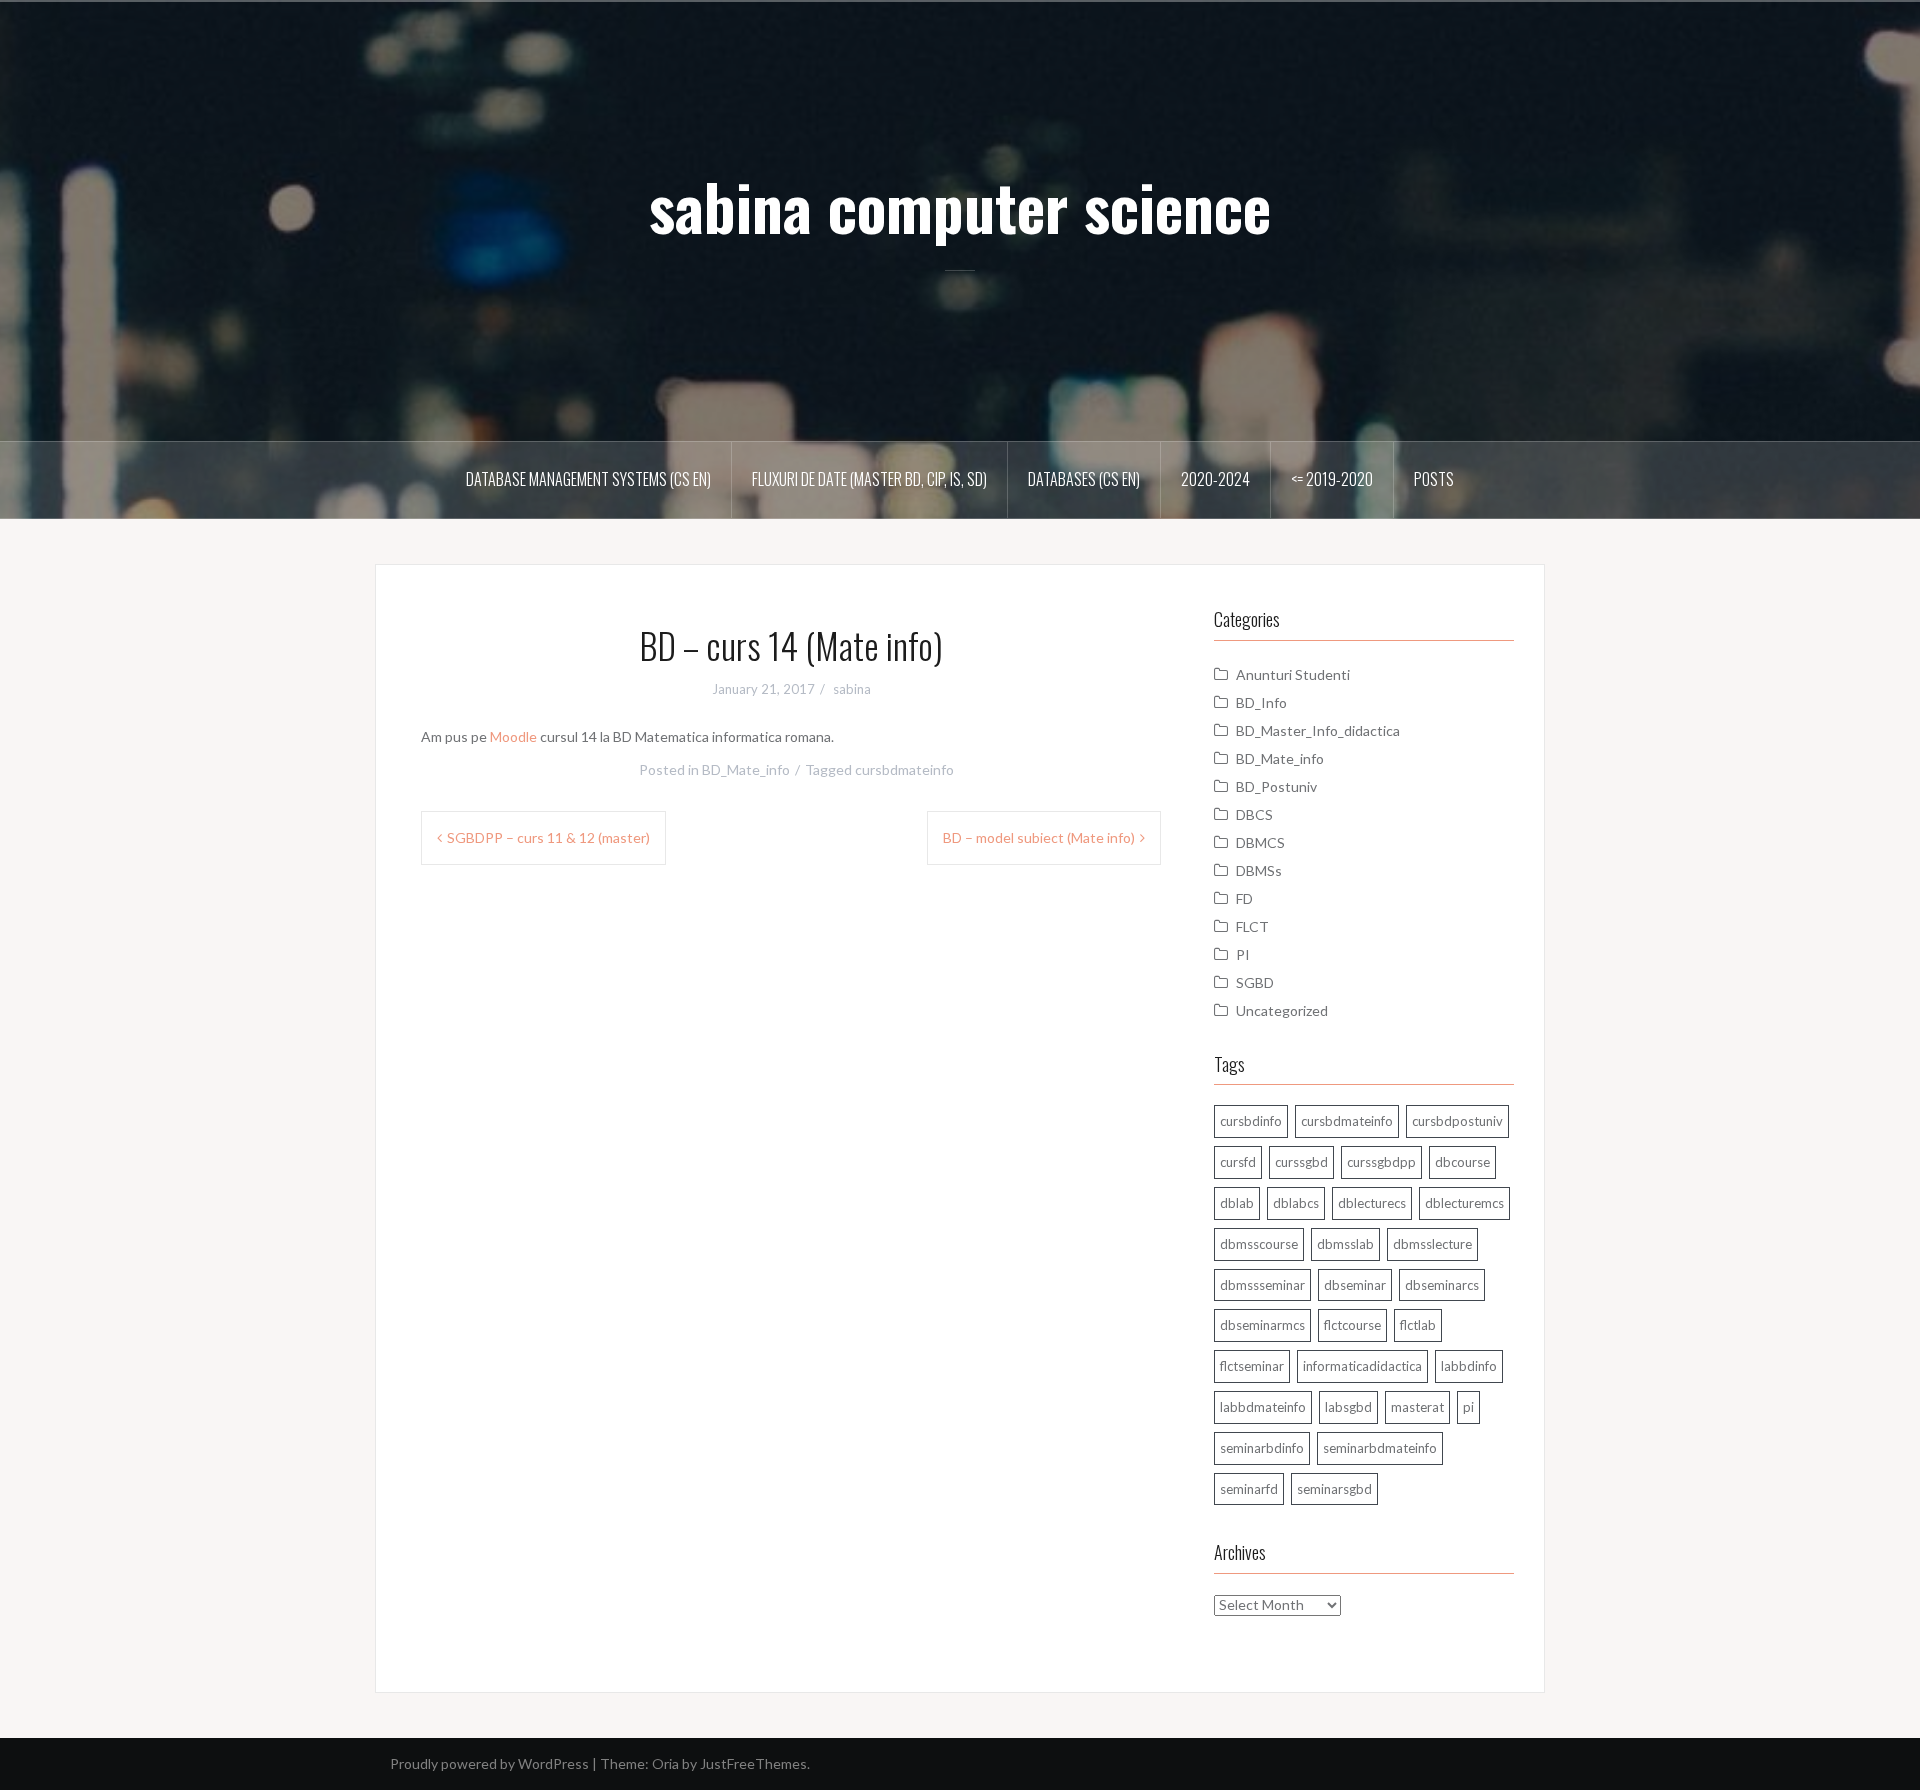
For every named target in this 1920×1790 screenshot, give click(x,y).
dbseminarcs (1442, 1285)
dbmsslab (1345, 1244)
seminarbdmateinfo (1380, 1448)
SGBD (1255, 982)
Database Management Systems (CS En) (588, 479)
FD (1244, 898)
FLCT (1252, 926)
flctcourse (1352, 1325)
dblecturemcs (1464, 1203)
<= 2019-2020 (1332, 479)
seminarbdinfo (1262, 1448)
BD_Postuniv (1276, 786)
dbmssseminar (1262, 1285)
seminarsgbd (1334, 1489)
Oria (665, 1763)
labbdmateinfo (1263, 1407)
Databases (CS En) (1084, 479)
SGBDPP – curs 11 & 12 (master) (548, 837)
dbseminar (1355, 1285)
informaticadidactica (1362, 1366)
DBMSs (1259, 870)
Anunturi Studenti (1293, 674)
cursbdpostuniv (1457, 1121)
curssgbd (1301, 1162)
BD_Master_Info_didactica (1318, 730)
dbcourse (1462, 1162)
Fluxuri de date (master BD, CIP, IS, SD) (869, 479)
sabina (852, 689)
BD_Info (1261, 702)
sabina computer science (960, 206)
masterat (1417, 1407)
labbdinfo (1469, 1366)
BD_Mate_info (746, 769)
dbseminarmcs (1262, 1325)
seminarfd (1249, 1489)
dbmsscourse (1259, 1244)
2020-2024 (1215, 479)
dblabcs (1296, 1203)
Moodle (513, 736)
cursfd (1238, 1162)
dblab (1237, 1203)
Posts (1434, 479)
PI (1243, 954)
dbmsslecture (1432, 1244)
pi (1468, 1407)
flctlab (1418, 1325)
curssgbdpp (1381, 1162)
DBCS (1254, 814)
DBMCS (1260, 842)
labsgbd (1348, 1407)
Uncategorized (1282, 1010)
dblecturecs (1372, 1203)
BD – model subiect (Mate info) (1039, 837)
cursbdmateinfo (904, 769)
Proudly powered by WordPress (489, 1763)
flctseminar (1252, 1366)
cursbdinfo (1251, 1121)
